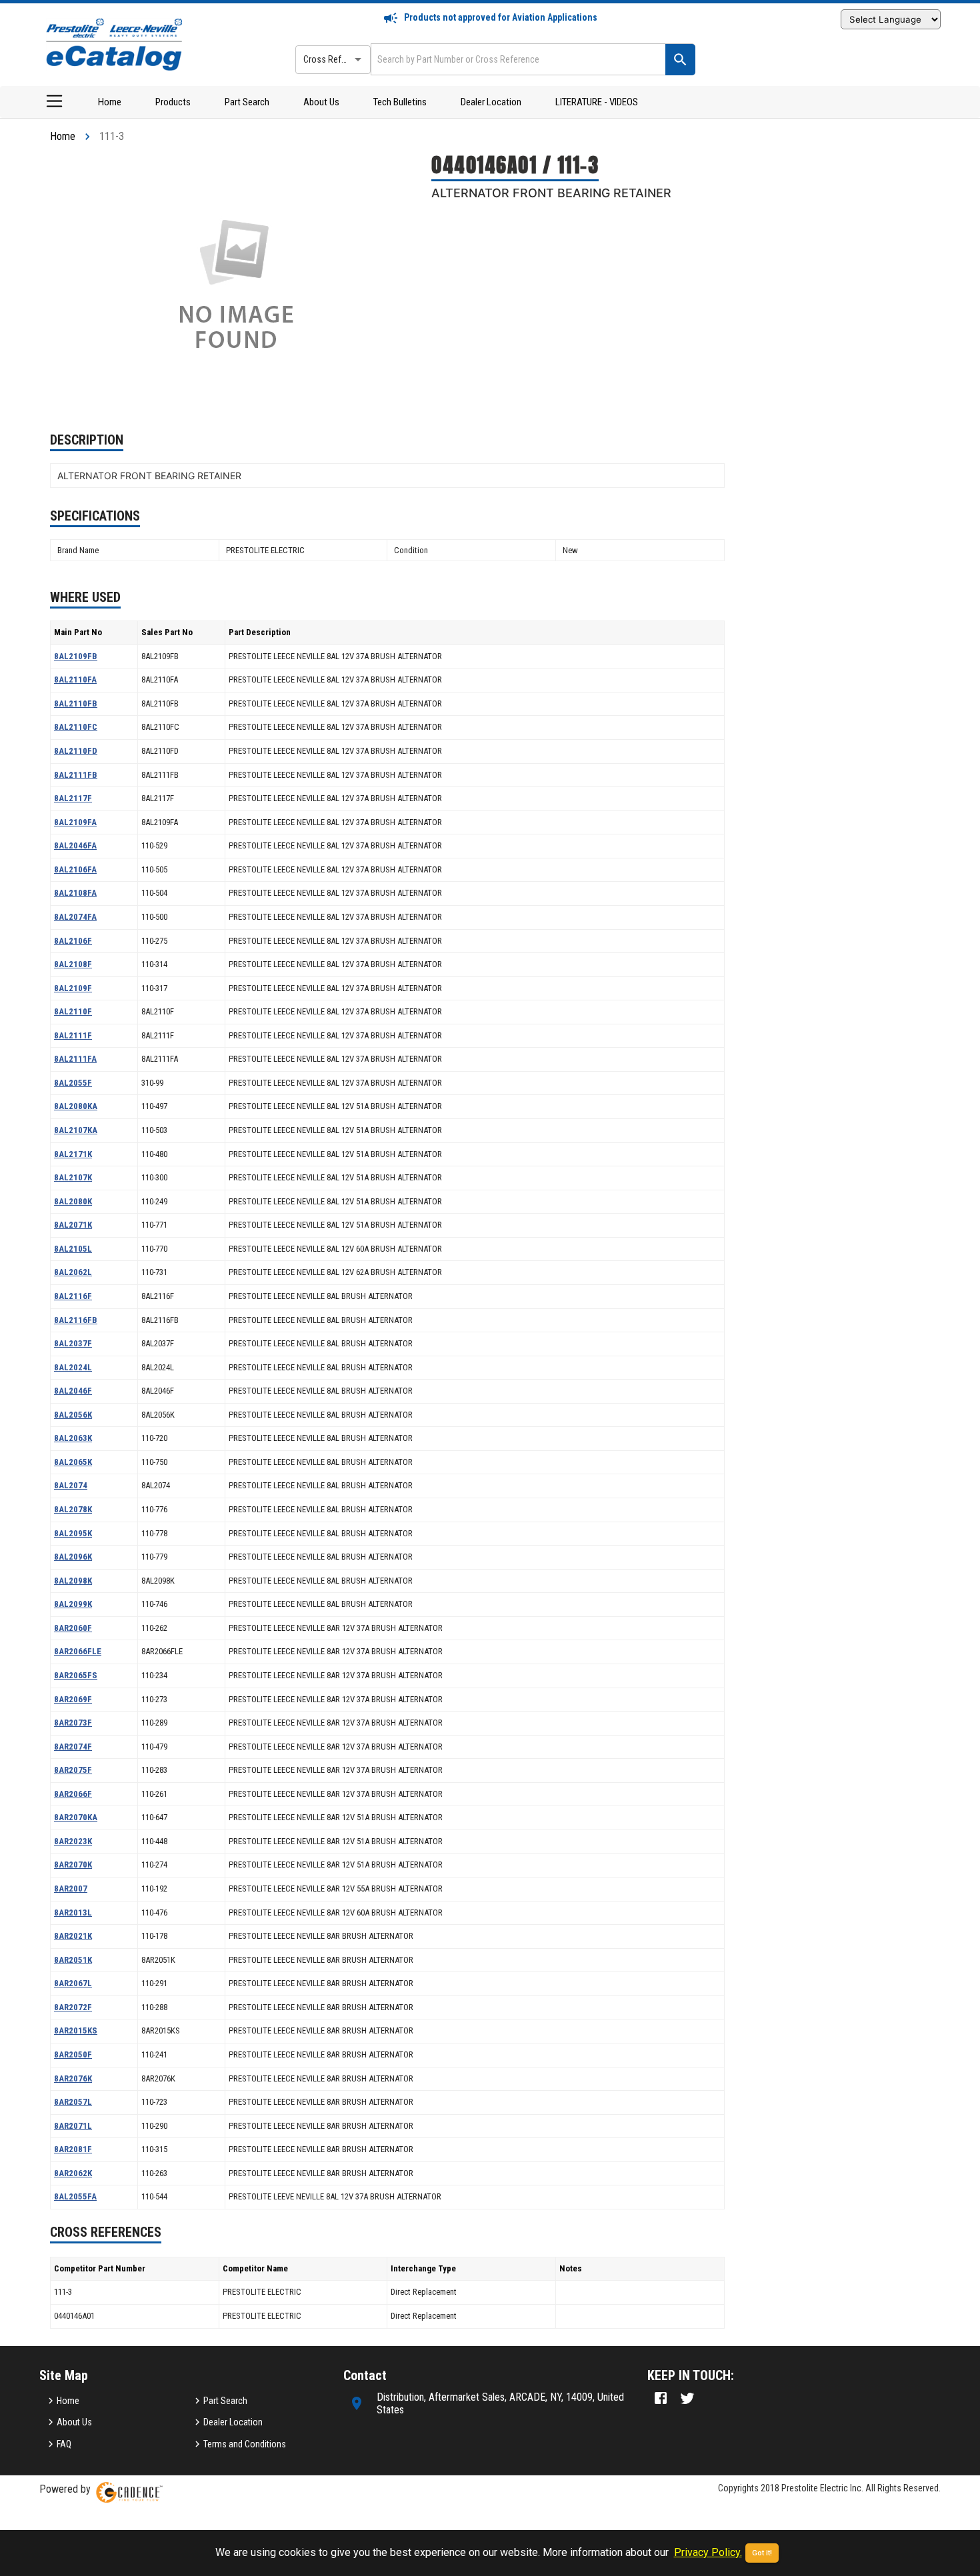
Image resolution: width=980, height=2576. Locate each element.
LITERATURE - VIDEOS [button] (597, 102)
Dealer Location (491, 102)
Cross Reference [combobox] (335, 59)
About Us (321, 102)
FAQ (64, 2444)
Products (173, 102)
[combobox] (517, 59)
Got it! (762, 2553)
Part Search (247, 102)
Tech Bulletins (400, 102)
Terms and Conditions (245, 2444)
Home (110, 102)
